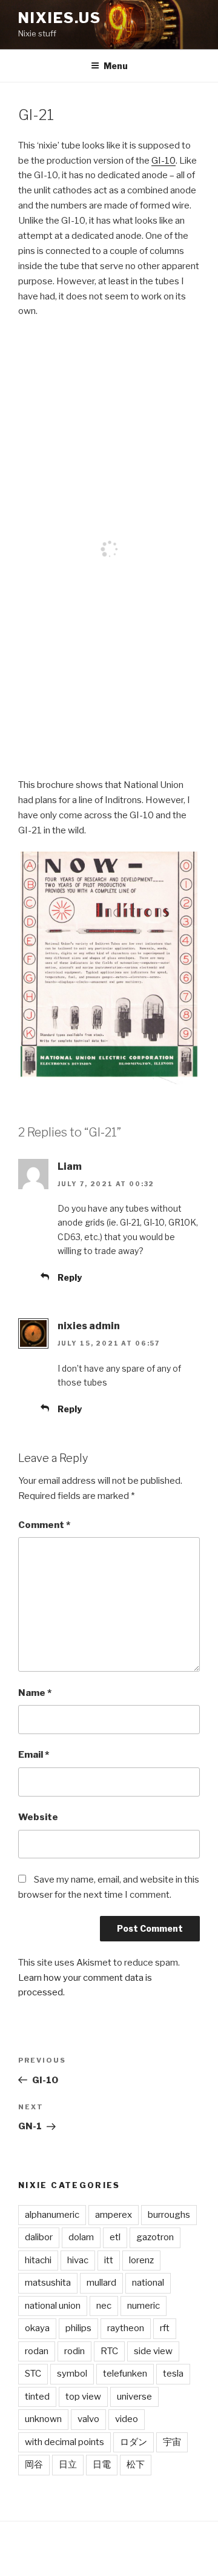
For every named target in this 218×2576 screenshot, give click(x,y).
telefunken (125, 2374)
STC (33, 2374)
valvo (88, 2419)
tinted (37, 2397)
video (127, 2419)
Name (35, 1693)
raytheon (126, 2328)
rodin (74, 2351)
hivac (78, 2260)
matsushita (48, 2283)
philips (78, 2328)
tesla (173, 2374)
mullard (101, 2283)
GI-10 (163, 161)
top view (83, 2397)
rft (165, 2328)
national (148, 2283)
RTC (109, 2351)
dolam (81, 2237)
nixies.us (60, 18)
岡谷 (34, 2464)
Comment (44, 1525)
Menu (116, 66)
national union (53, 2306)
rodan (37, 2351)
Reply (70, 1277)
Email (34, 1755)
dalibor (39, 2237)
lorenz (141, 2260)
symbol (72, 2374)
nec (104, 2306)
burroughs (169, 2215)
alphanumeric (52, 2215)
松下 (136, 2464)
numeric (144, 2306)
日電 (102, 2464)
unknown (43, 2419)
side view (153, 2351)
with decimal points (64, 2442)
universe (134, 2397)
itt (109, 2260)
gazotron (155, 2237)
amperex (114, 2215)
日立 (68, 2464)
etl (115, 2237)
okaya (37, 2328)
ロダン (134, 2442)
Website (38, 1817)
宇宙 (172, 2442)
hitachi (38, 2260)
